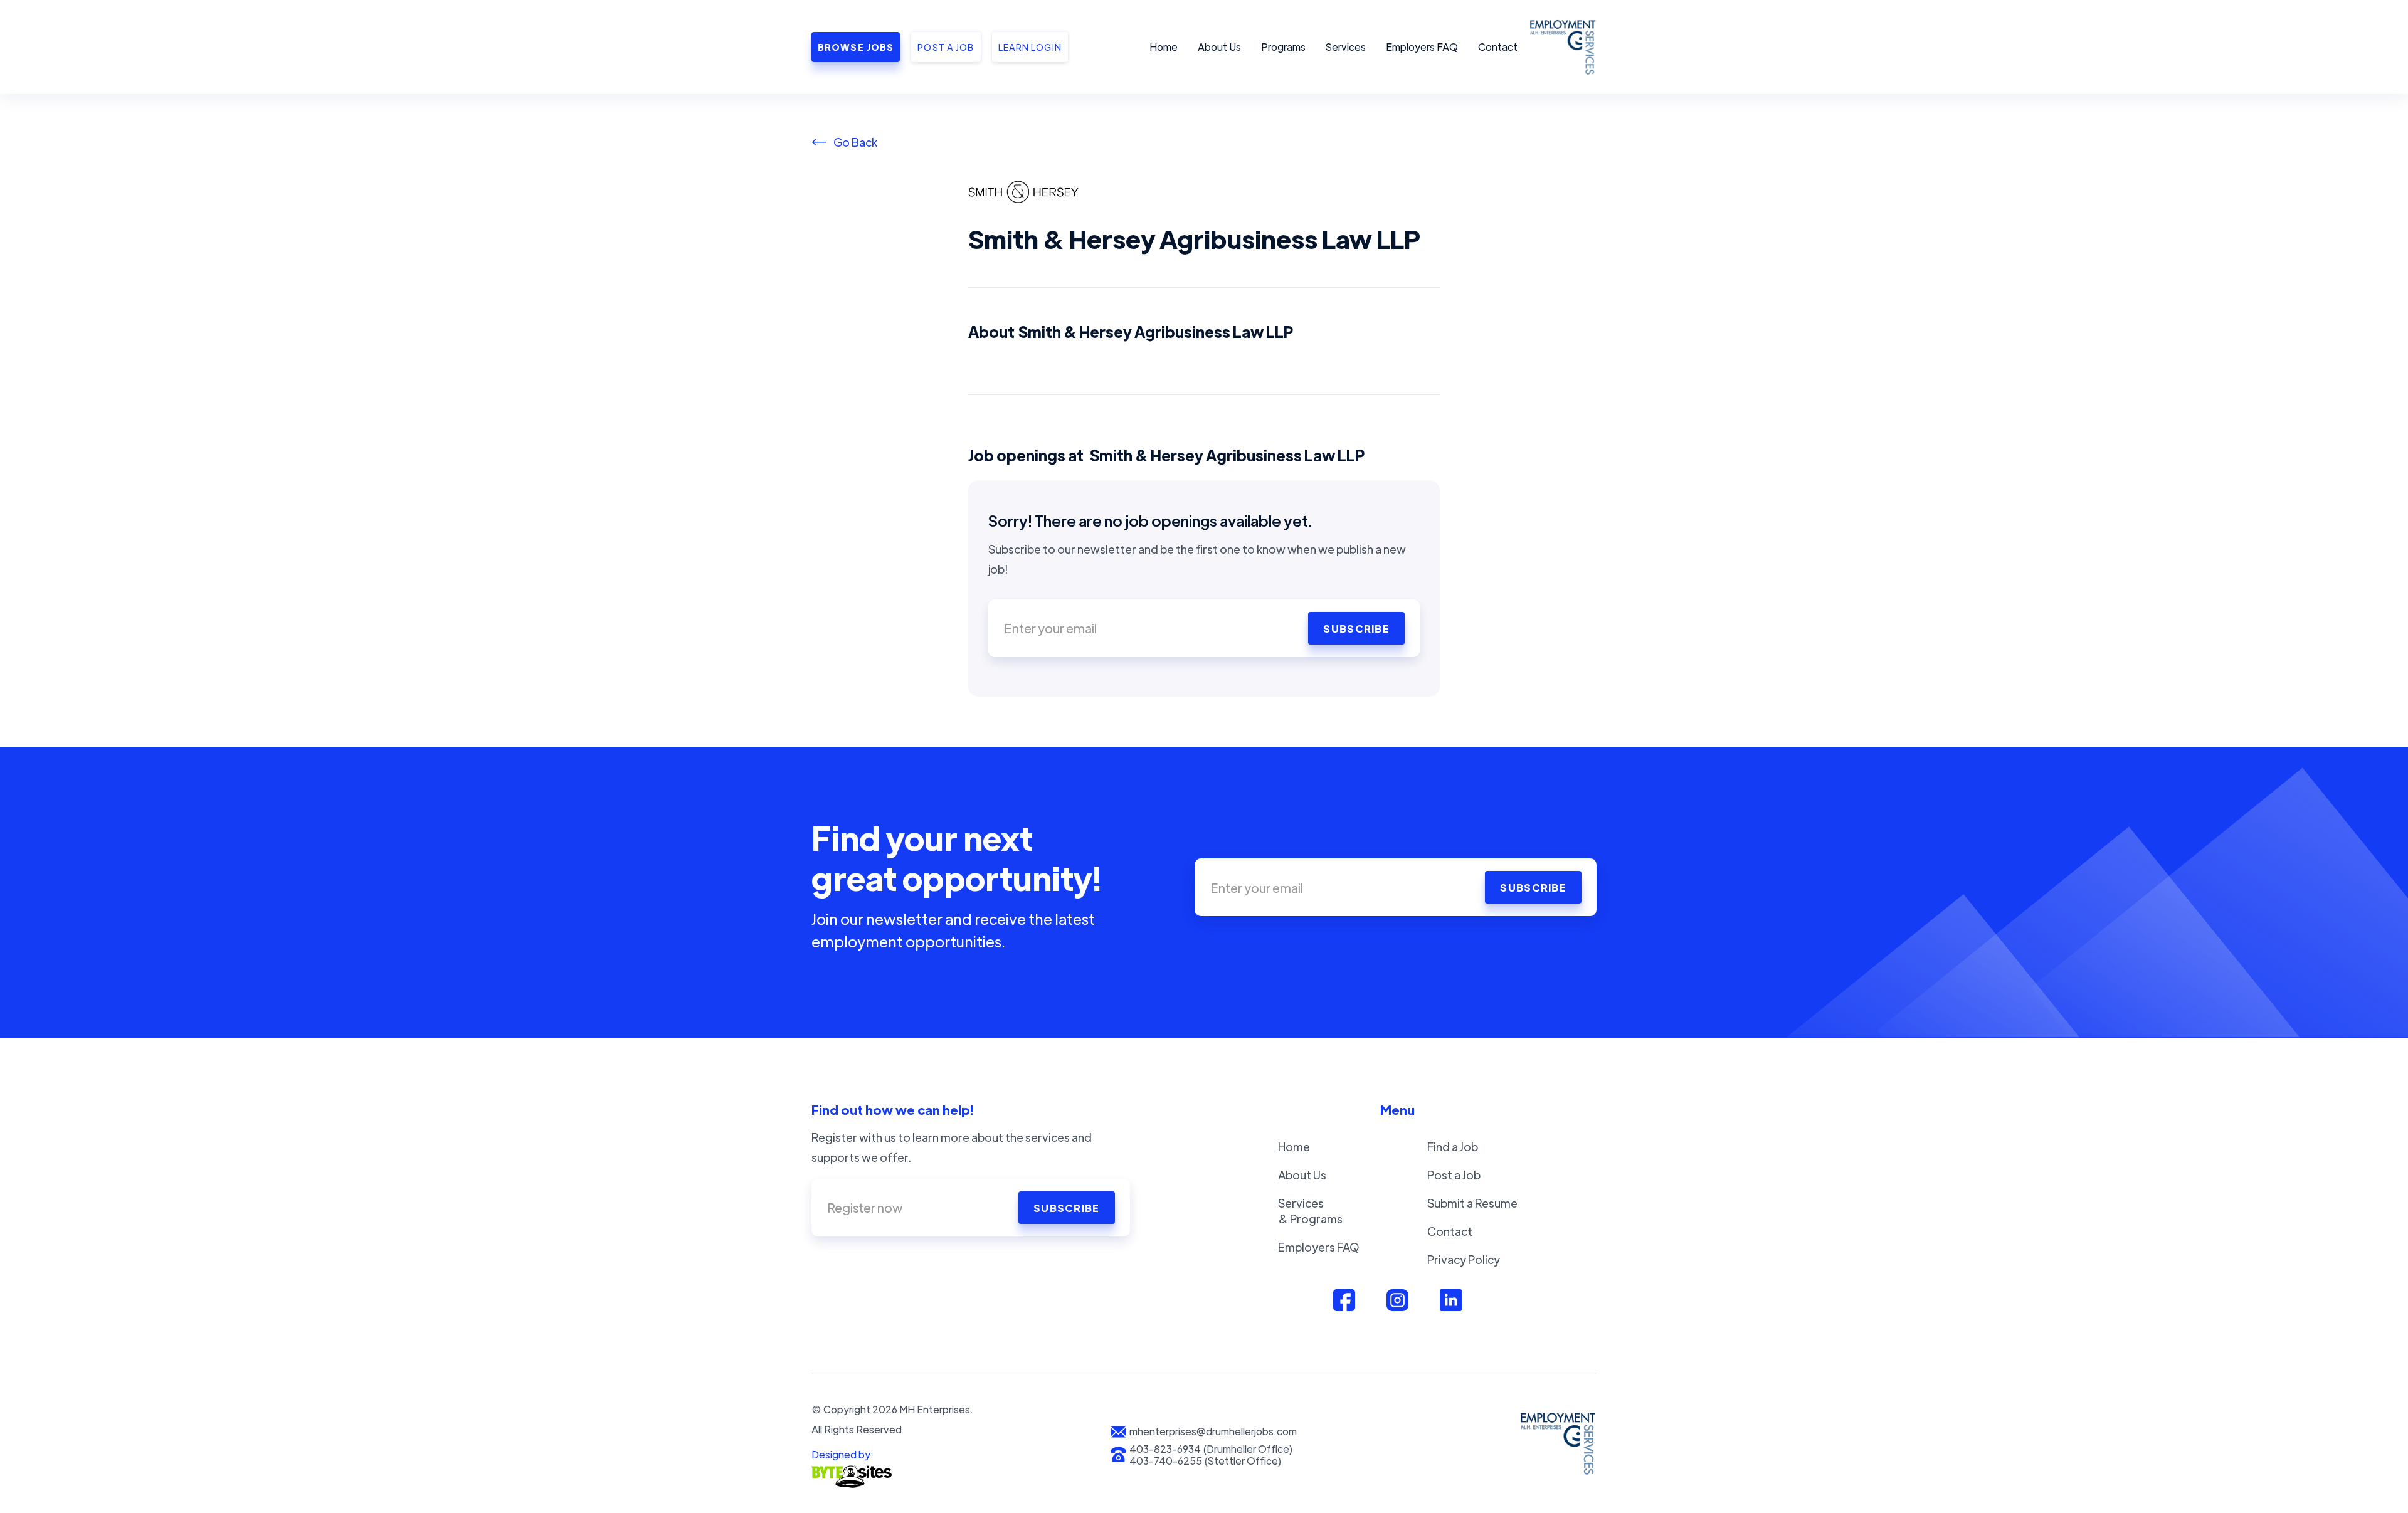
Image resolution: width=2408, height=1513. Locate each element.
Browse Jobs (856, 47)
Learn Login (1030, 47)
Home (1164, 47)
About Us (1219, 47)
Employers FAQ (1422, 47)
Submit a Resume (1472, 1203)
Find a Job (1453, 1147)
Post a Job (1454, 1175)
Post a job (946, 47)
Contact (1498, 47)
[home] (1561, 47)
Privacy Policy (1464, 1259)
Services (1346, 47)
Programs (1283, 47)
